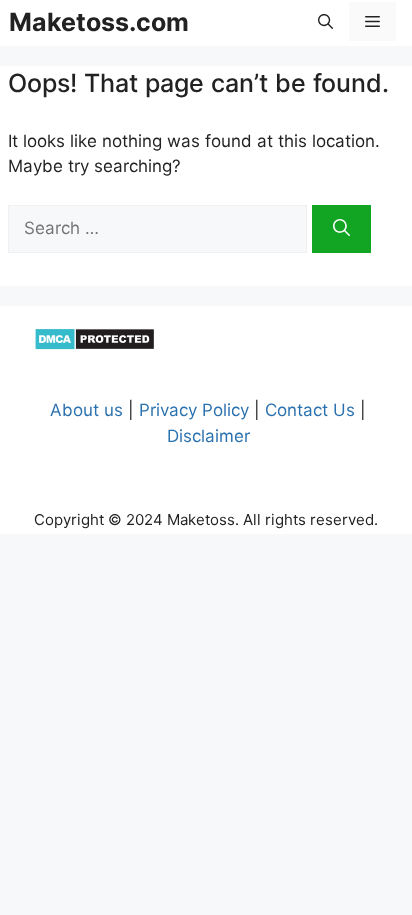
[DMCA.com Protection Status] (94, 345)
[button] (325, 21)
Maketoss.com (99, 22)
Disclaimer (208, 436)
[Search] (341, 229)
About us (86, 410)
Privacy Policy (194, 410)
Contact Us (310, 410)
